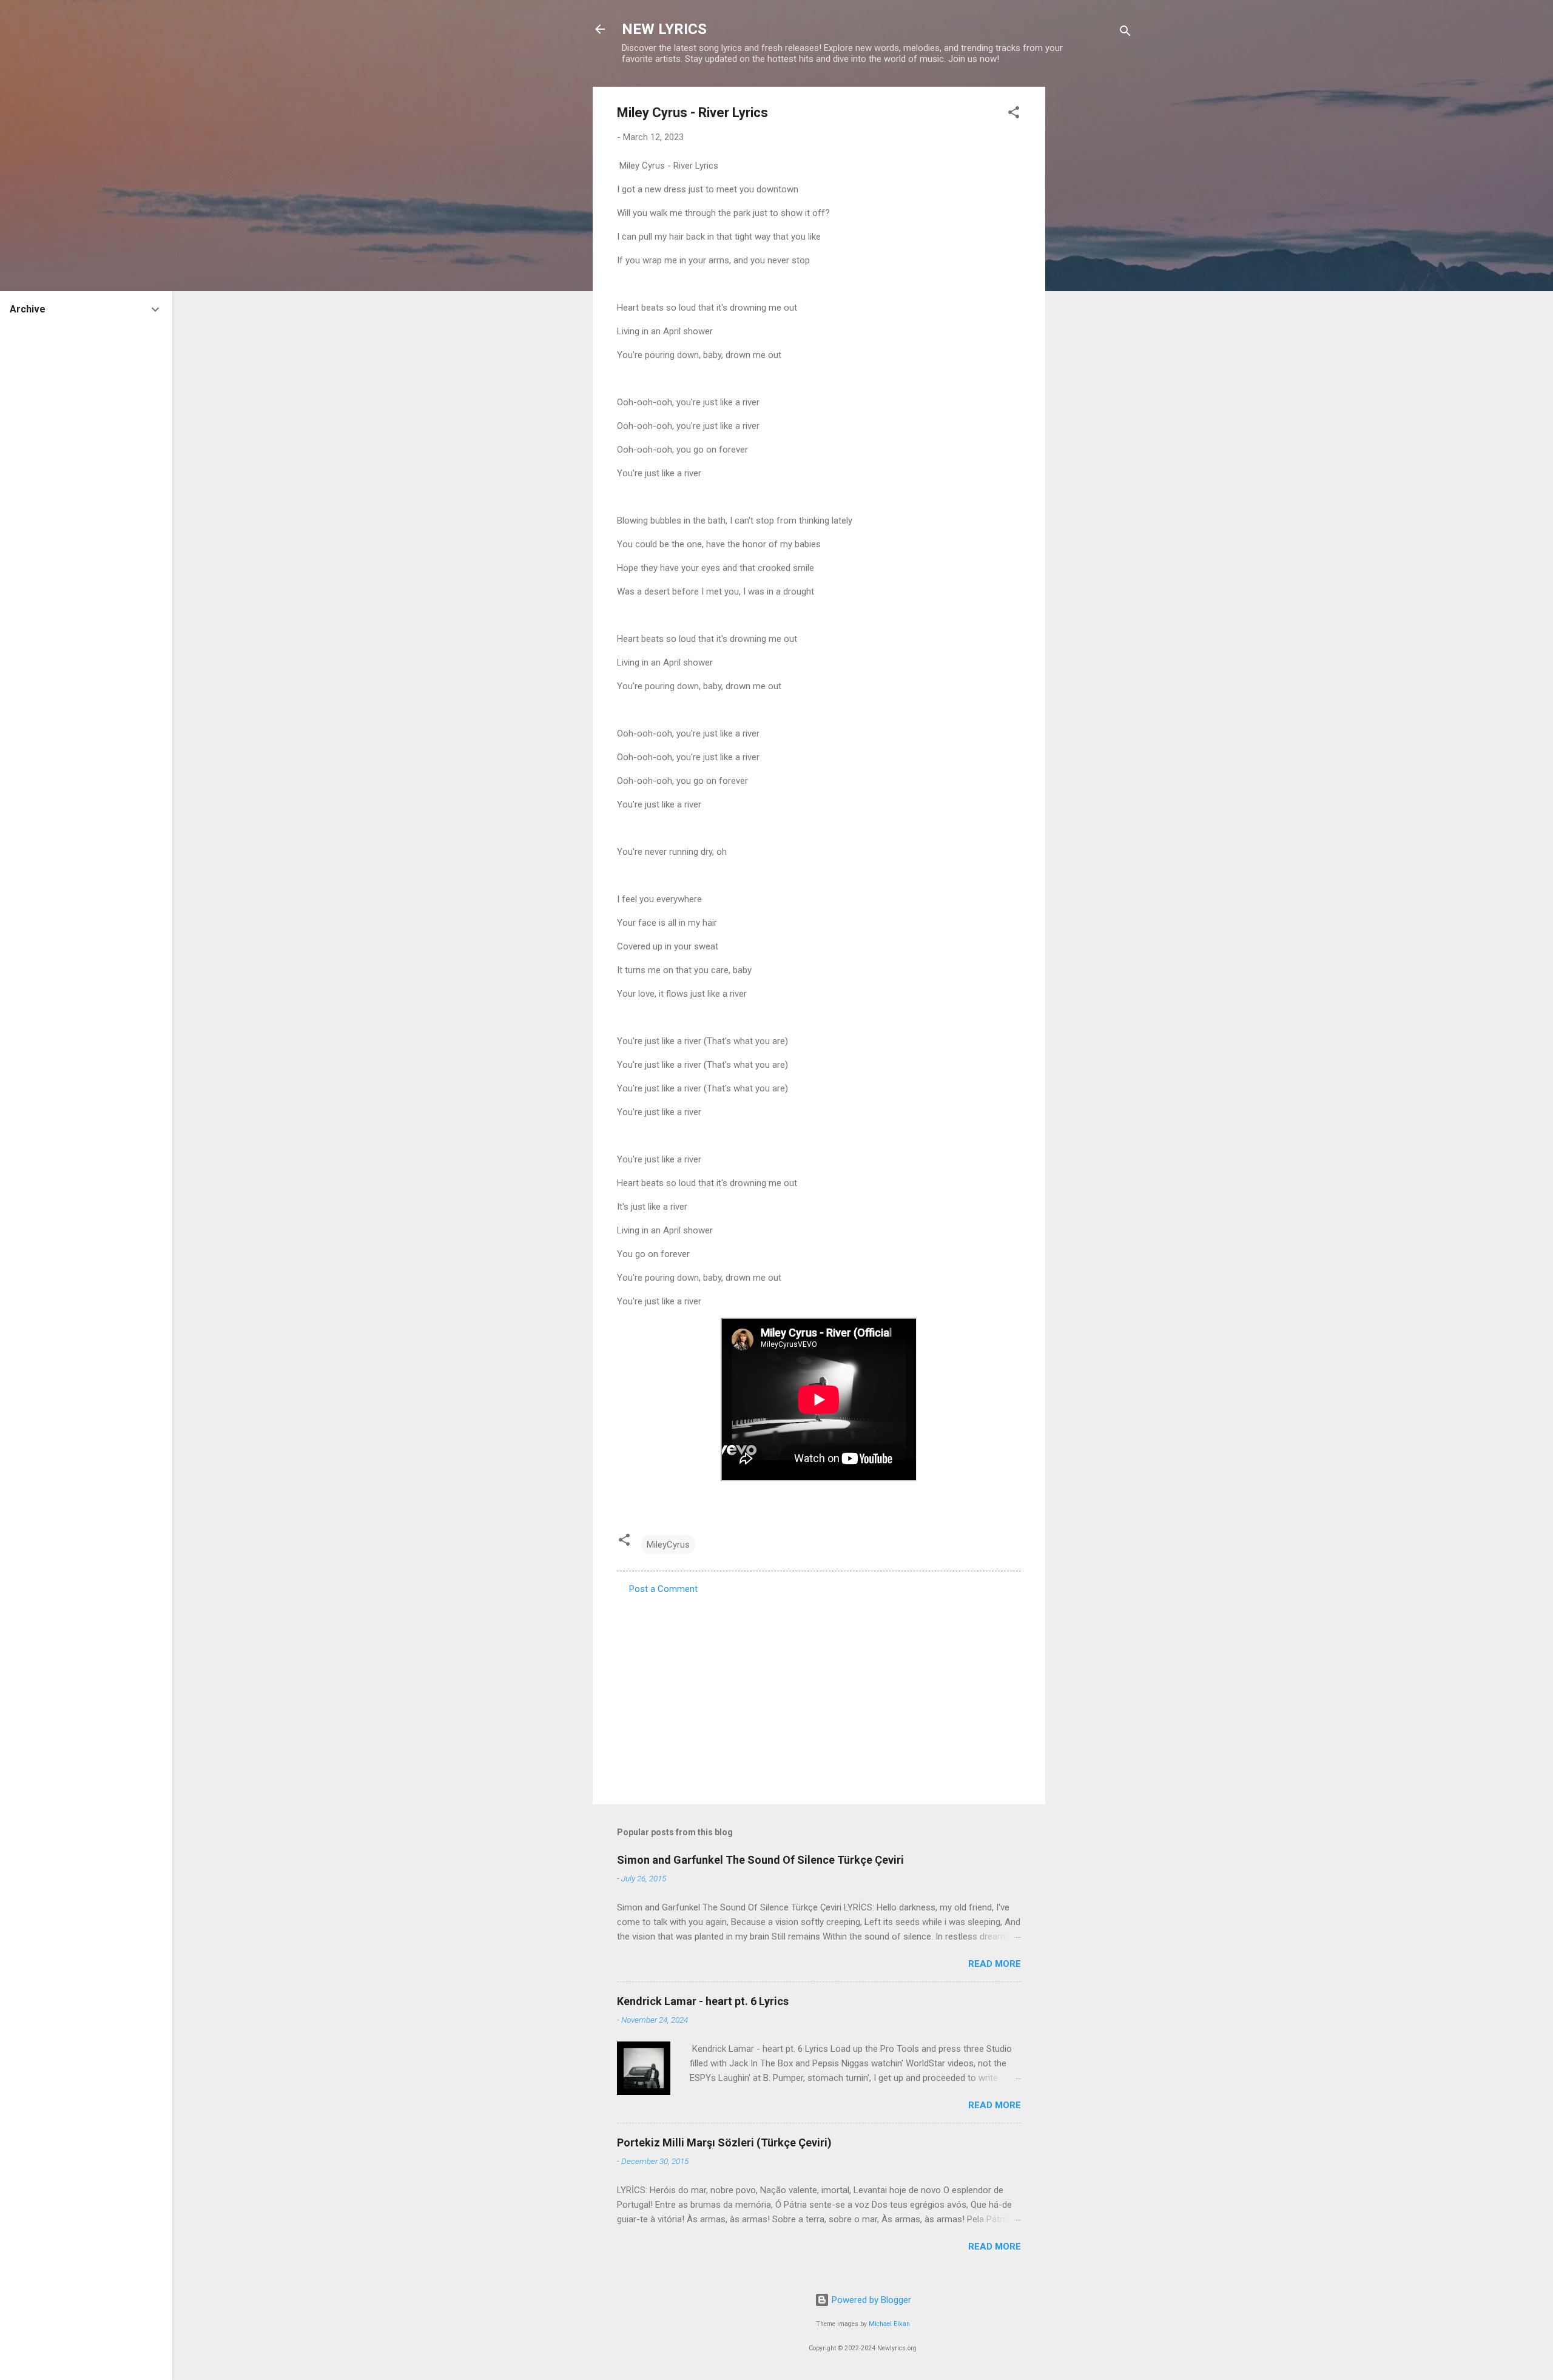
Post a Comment (663, 1589)
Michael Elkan (889, 2324)
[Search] (1125, 33)
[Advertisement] (1094, 269)
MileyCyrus (668, 1545)
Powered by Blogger (870, 2300)
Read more (995, 1964)
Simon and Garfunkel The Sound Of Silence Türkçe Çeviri (760, 1860)
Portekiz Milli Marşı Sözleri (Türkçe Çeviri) (724, 2142)
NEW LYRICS (664, 29)
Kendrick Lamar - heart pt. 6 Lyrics (703, 2001)
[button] (1014, 114)
